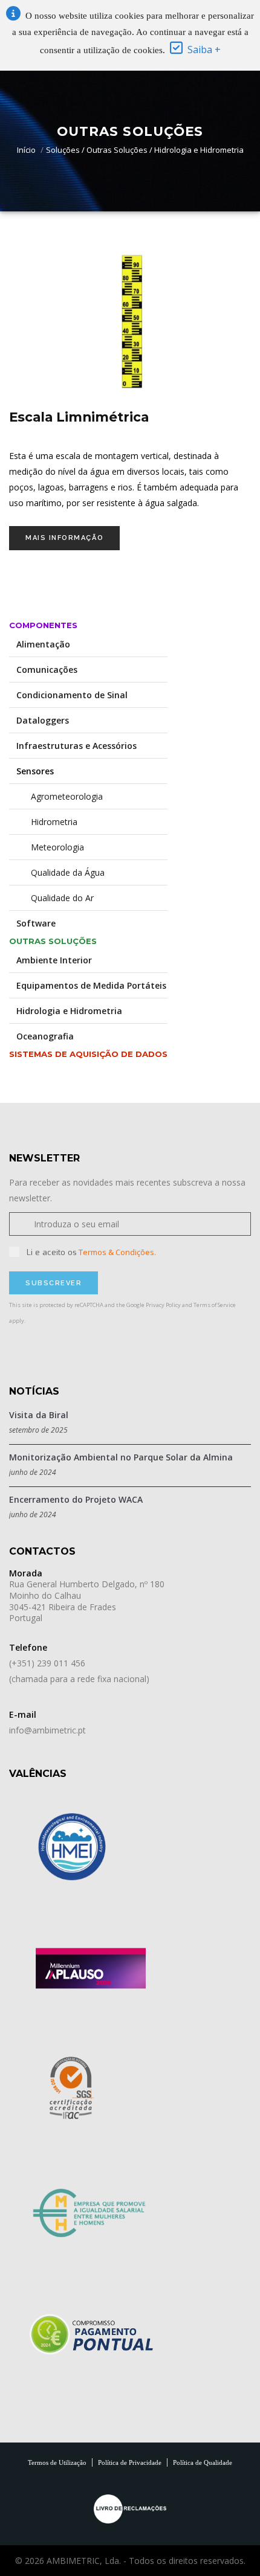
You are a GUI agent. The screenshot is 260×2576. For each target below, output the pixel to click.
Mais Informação (64, 538)
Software (36, 923)
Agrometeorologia (60, 796)
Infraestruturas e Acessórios (76, 746)
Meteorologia (50, 847)
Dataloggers (43, 720)
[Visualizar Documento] (91, 1967)
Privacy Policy (163, 1305)
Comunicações (47, 670)
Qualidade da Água (60, 872)
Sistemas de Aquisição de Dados (88, 1054)
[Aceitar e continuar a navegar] (176, 50)
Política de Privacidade (130, 2462)
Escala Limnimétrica (79, 417)
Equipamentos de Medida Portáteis (91, 985)
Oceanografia (45, 1036)
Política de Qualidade (203, 2462)
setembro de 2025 (38, 1430)
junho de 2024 (33, 1472)
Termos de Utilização (57, 2462)
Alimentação (43, 644)
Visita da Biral (39, 1415)
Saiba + (204, 50)
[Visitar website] (73, 1847)
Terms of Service (215, 1305)
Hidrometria (47, 822)
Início (26, 150)
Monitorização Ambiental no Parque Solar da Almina (121, 1457)
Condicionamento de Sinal (72, 695)
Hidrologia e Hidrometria (69, 1011)
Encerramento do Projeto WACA (76, 1499)
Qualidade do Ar (55, 898)
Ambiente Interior (54, 960)
